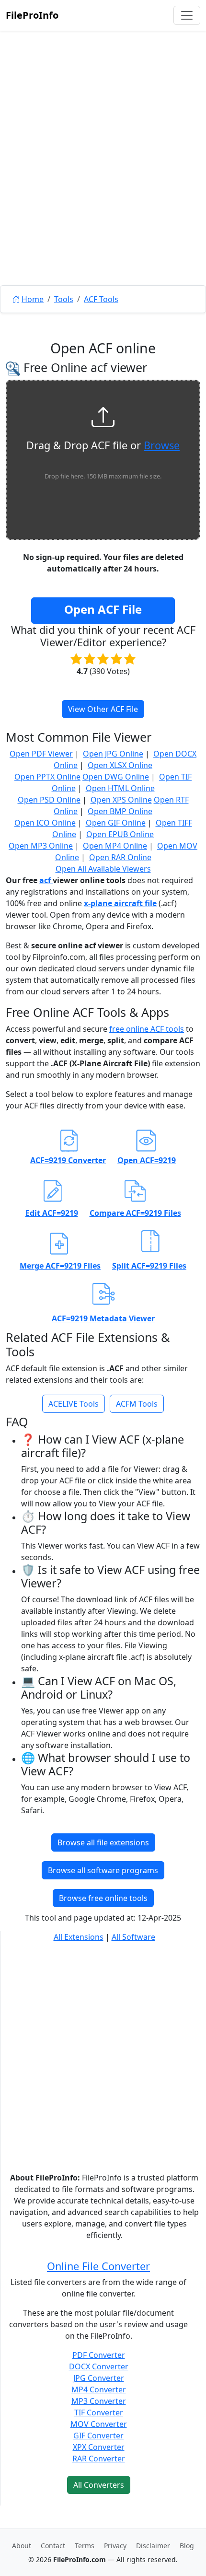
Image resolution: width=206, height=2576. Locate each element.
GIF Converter (98, 2436)
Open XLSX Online (120, 765)
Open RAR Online (120, 857)
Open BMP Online (120, 811)
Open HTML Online (120, 788)
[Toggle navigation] (187, 15)
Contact (53, 2546)
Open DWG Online (116, 777)
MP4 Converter (99, 2390)
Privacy (115, 2546)
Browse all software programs (103, 1870)
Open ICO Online (45, 823)
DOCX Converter (99, 2366)
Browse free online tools (103, 1898)
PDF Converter (99, 2355)
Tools (64, 299)
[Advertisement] (103, 180)
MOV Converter (99, 2424)
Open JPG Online (113, 754)
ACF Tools (101, 299)
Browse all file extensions (103, 1842)
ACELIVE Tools (74, 1404)
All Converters (99, 2485)
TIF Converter (99, 2413)
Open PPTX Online (47, 777)
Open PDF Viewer (41, 754)
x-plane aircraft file (120, 903)
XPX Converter (99, 2447)
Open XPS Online (121, 800)
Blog (187, 2546)
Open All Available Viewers (103, 869)
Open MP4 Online (115, 846)
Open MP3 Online (41, 846)
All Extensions (79, 1937)
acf (46, 880)
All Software (133, 1937)
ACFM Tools (137, 1404)
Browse (162, 445)
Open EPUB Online (120, 834)
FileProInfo (32, 15)
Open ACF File (103, 609)
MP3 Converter (99, 2401)
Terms (85, 2546)
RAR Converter (99, 2459)
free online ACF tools (147, 1029)
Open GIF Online (116, 823)
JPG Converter (99, 2378)
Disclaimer (153, 2546)
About (22, 2546)
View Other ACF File (103, 709)
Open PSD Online (49, 800)
